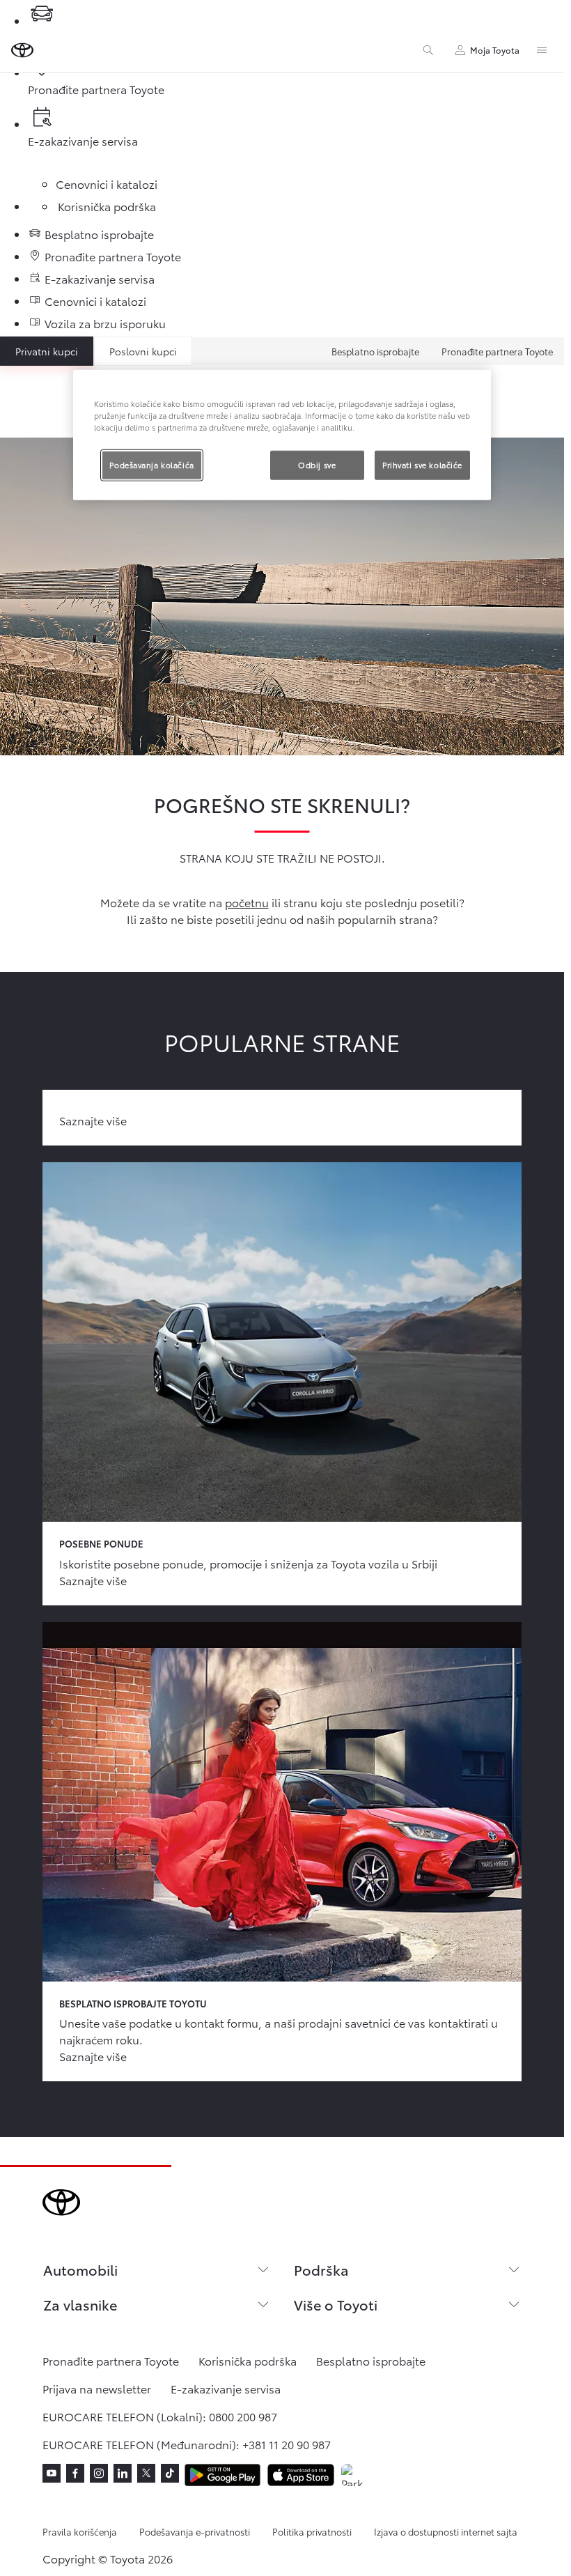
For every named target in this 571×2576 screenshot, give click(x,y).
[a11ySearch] (428, 50)
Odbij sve (317, 464)
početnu (247, 902)
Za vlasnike (80, 2304)
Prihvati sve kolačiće (422, 464)
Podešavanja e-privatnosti (195, 2531)
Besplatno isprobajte (375, 351)
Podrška (321, 2269)
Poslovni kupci (143, 351)
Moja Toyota (495, 50)
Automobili (80, 2269)
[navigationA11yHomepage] (22, 50)
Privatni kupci (47, 351)
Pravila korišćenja (80, 2531)
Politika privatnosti (312, 2531)
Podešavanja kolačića (151, 464)
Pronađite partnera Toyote (497, 351)
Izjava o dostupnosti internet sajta (446, 2531)
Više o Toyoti (336, 2304)
